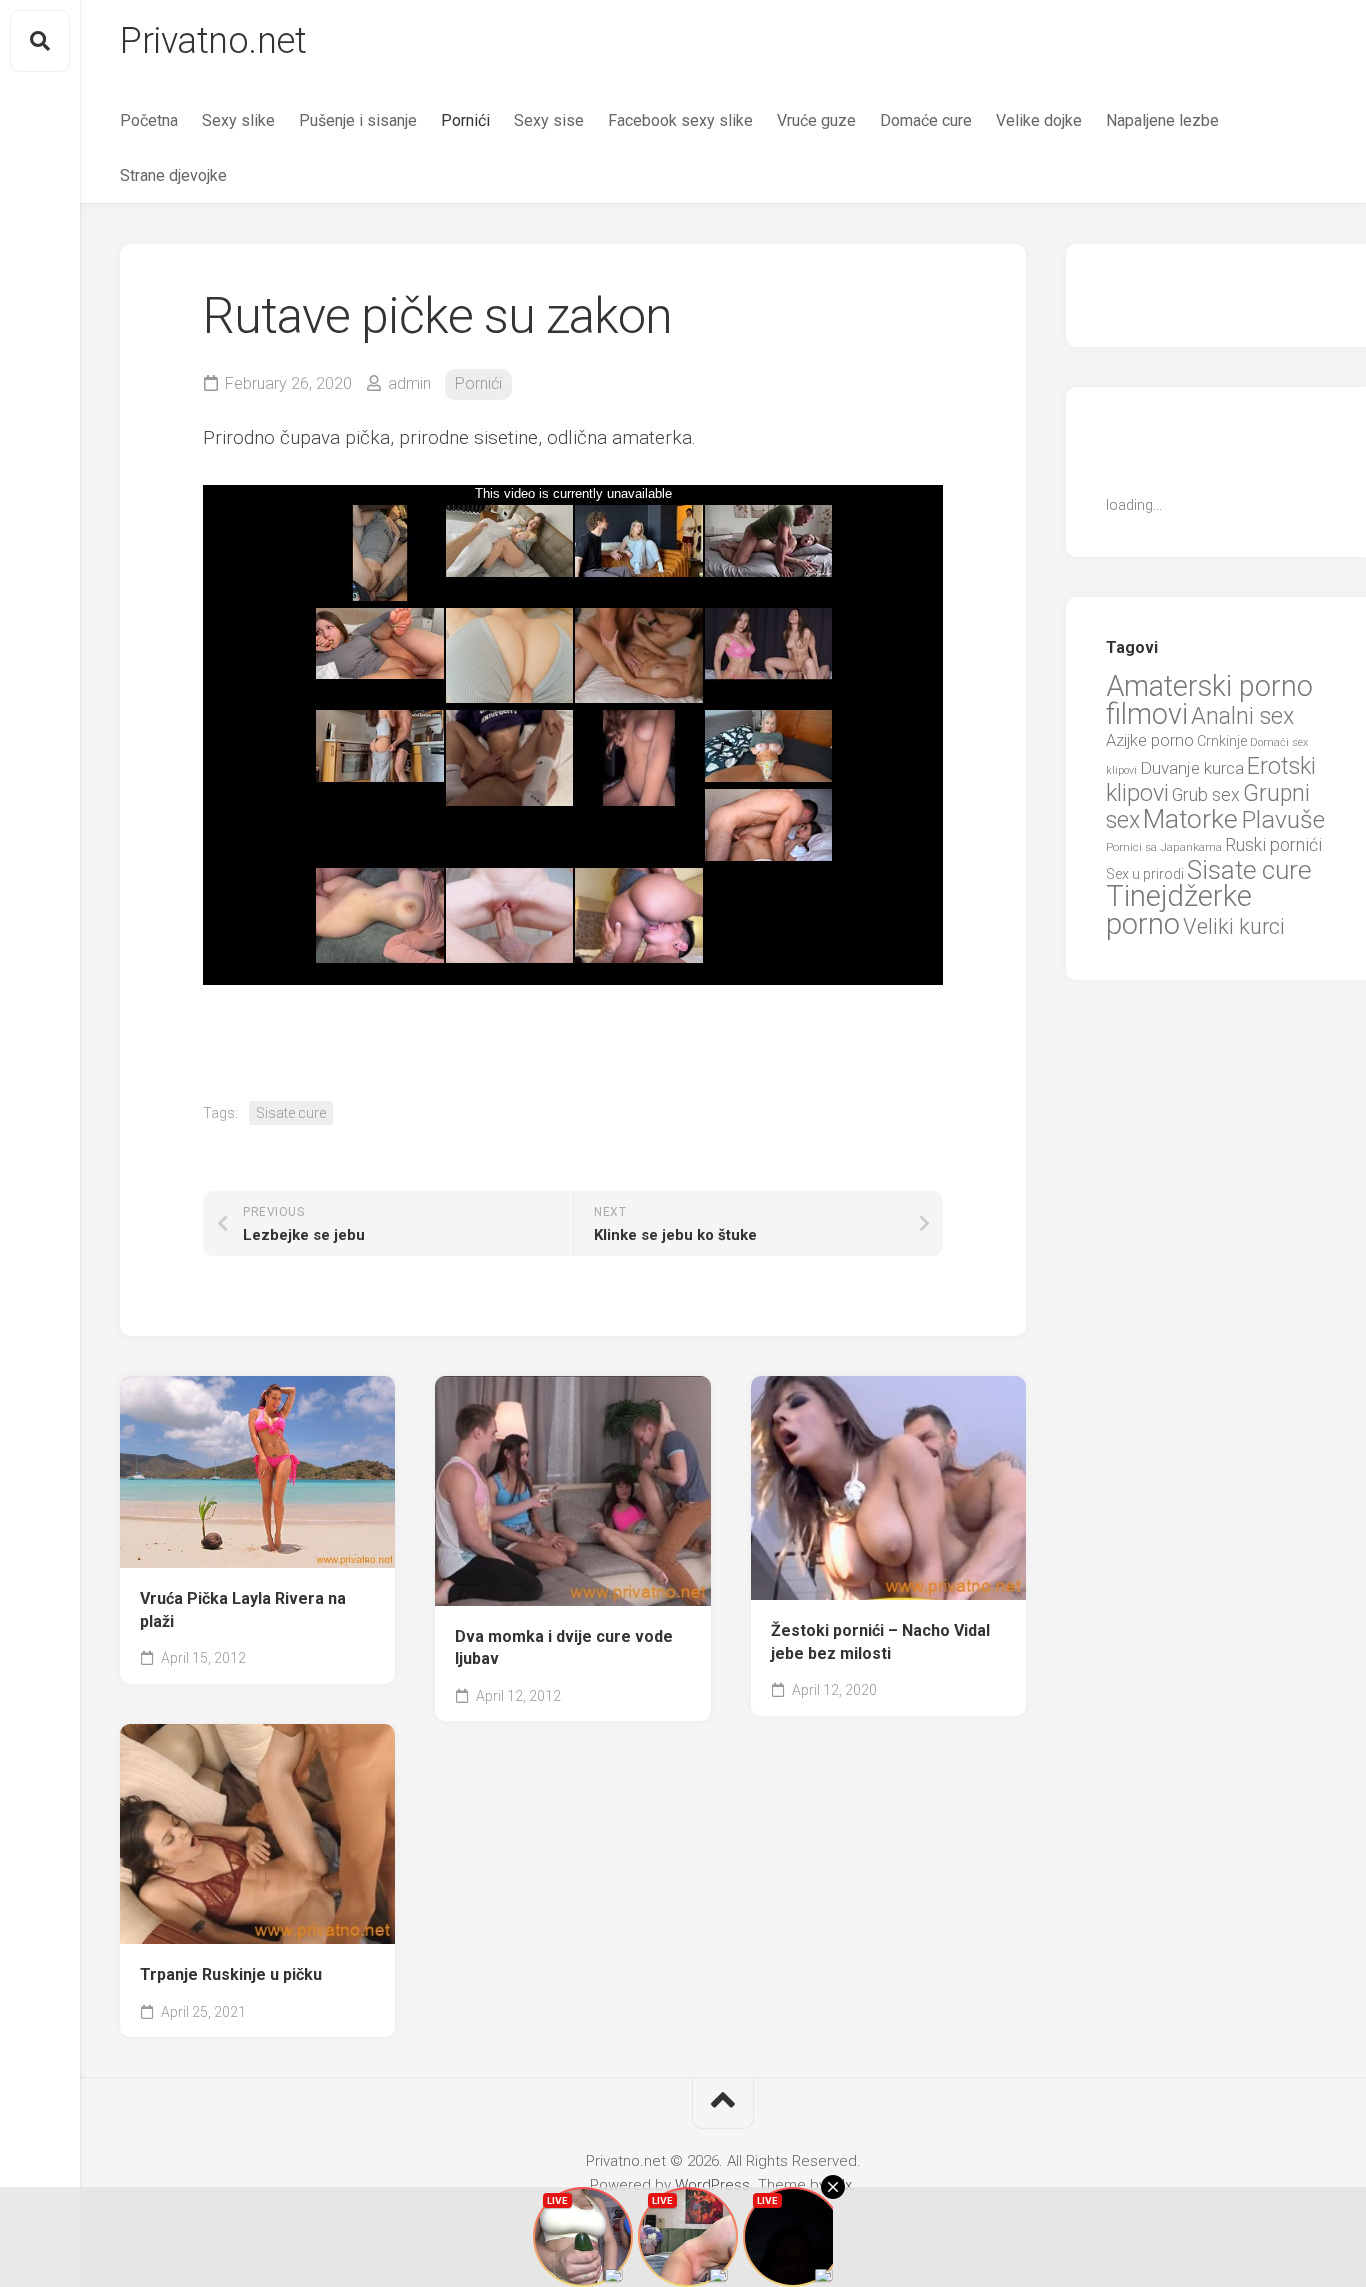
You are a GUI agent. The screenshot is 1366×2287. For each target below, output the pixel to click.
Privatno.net (213, 41)
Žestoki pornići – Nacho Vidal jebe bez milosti (880, 1642)
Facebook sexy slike (680, 120)
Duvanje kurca (1192, 768)
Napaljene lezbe (1162, 120)
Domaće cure (926, 120)
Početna (149, 120)
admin (409, 383)
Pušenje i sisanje (358, 120)
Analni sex (1242, 716)
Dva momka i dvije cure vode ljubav (564, 1648)
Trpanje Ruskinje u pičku (231, 1974)
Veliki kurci (1234, 926)
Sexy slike (238, 120)
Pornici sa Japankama (1164, 847)
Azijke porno (1150, 740)
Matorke (1190, 818)
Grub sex (1206, 794)
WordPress (712, 2185)
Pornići (465, 120)
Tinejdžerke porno (1179, 910)
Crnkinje (1222, 741)
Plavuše (1283, 819)
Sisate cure (291, 1113)
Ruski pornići (1273, 844)
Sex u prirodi (1145, 874)
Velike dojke (1039, 120)
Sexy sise (549, 120)
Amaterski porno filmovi (1209, 700)
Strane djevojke (173, 175)
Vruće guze (816, 120)
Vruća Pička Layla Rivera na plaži (243, 1610)
